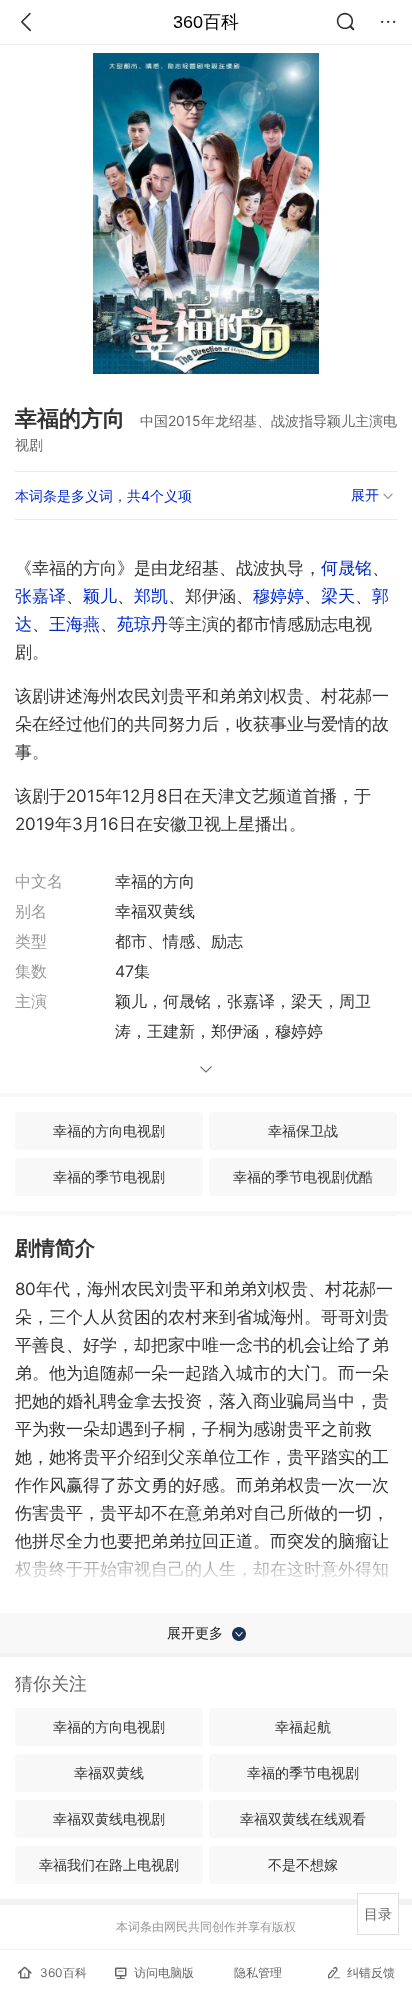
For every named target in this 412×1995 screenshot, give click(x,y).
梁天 (338, 596)
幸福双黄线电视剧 (109, 1818)
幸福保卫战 (303, 1130)
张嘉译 (40, 596)
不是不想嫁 (303, 1864)
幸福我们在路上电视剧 (109, 1864)
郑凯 (151, 596)
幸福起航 (303, 1726)
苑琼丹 (142, 624)
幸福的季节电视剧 (109, 1176)
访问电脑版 (164, 1972)
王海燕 (74, 624)
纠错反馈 (371, 1972)
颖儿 (100, 596)
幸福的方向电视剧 (109, 1130)
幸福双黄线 (109, 1772)
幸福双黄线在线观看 (303, 1818)
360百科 (206, 22)
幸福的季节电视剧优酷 (303, 1176)
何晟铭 (346, 568)
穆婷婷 (278, 596)
